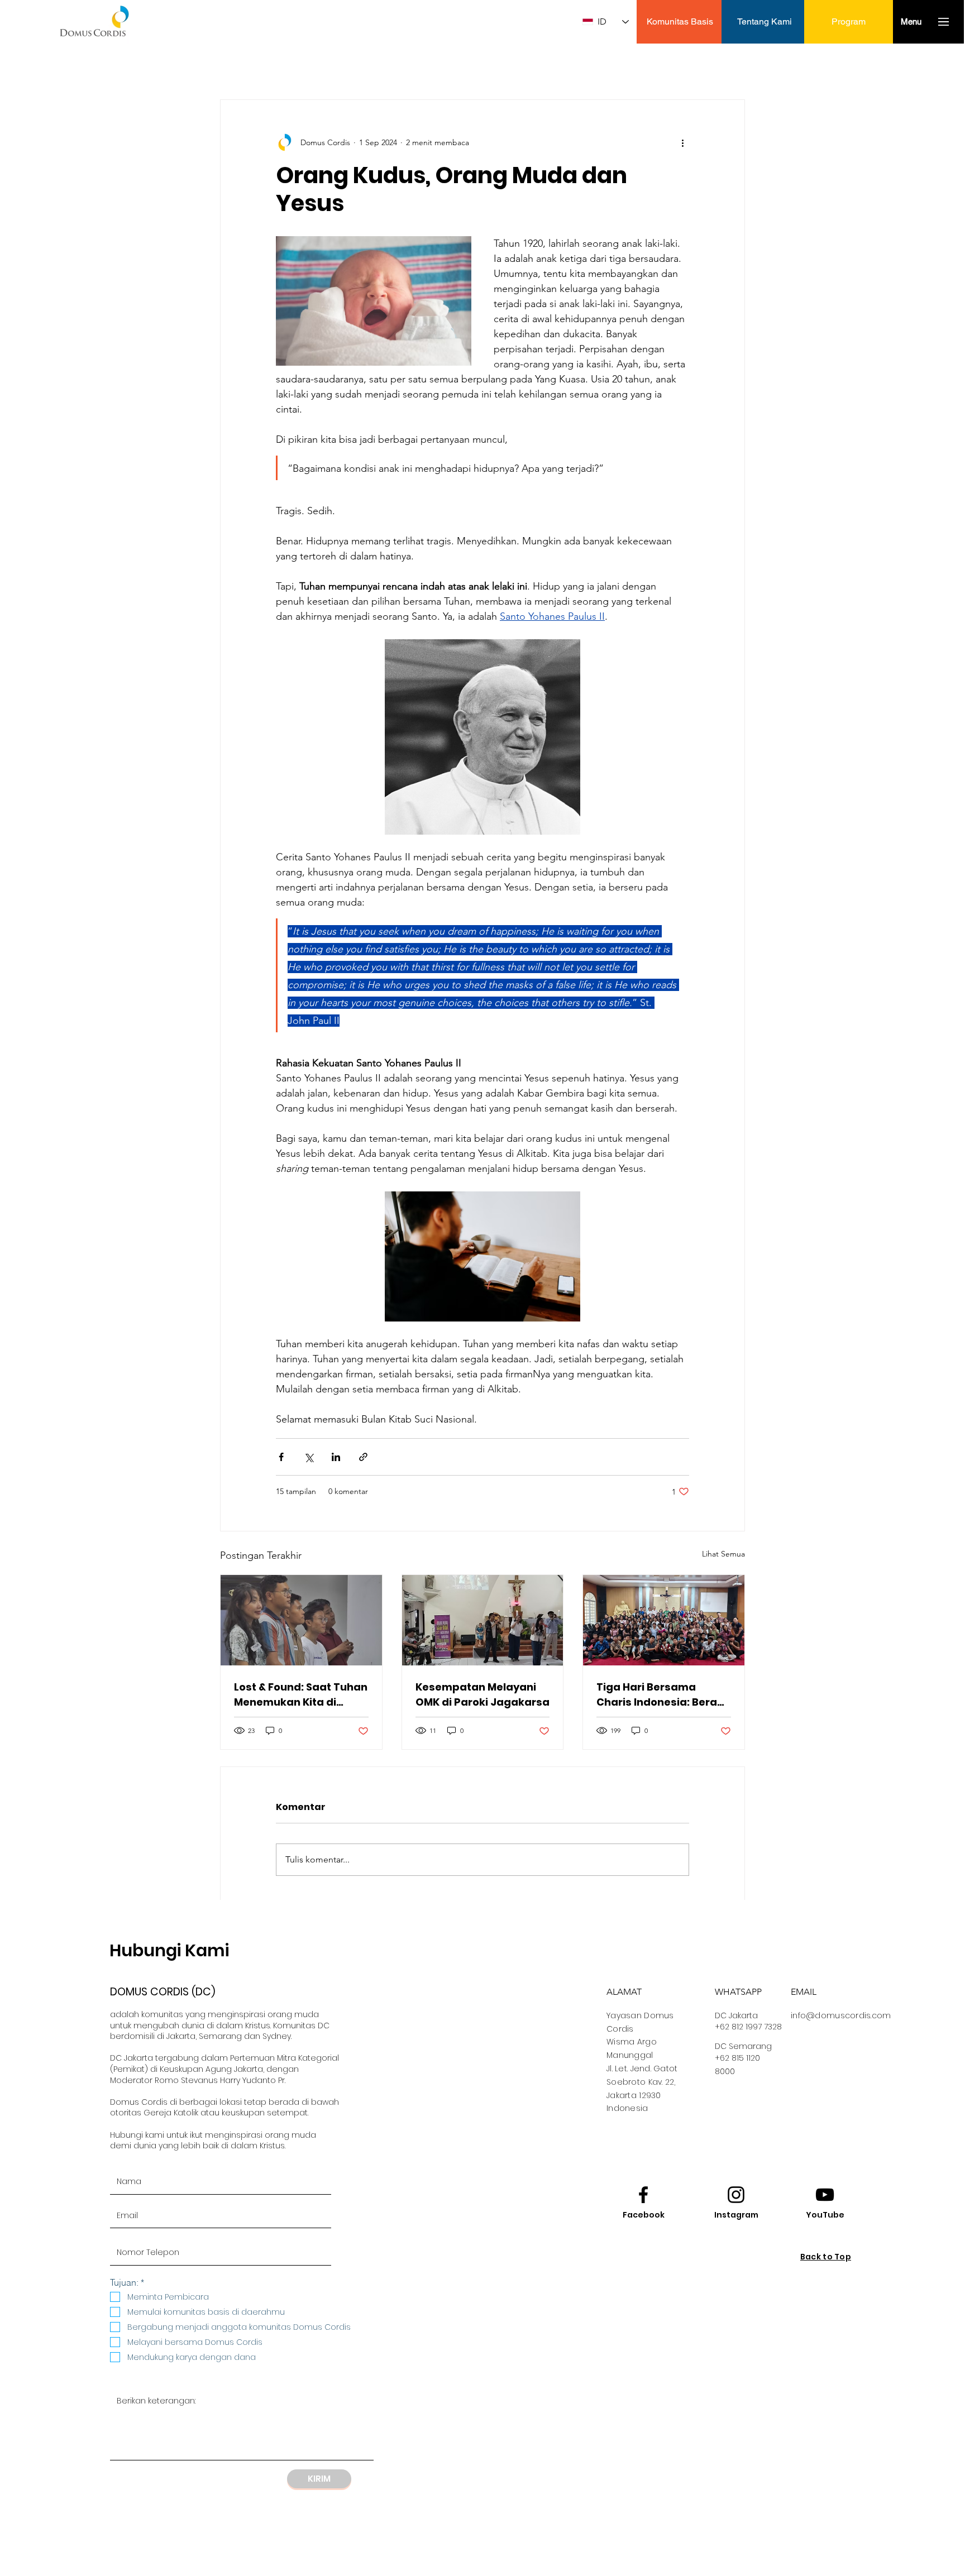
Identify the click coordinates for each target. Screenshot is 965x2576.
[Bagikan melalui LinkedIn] (336, 1457)
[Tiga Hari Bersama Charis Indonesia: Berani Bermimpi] (664, 1620)
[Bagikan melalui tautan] (363, 1457)
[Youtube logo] (825, 2195)
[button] (911, 21)
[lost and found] (301, 1620)
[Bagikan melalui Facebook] (281, 1457)
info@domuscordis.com (841, 2015)
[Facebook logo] (643, 2195)
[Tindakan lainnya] (682, 142)
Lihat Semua (723, 1554)
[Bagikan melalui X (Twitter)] (309, 1457)
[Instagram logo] (736, 2195)
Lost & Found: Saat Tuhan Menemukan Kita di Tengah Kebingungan (301, 1695)
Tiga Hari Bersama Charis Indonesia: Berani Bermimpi (661, 1695)
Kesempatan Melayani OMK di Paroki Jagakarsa (482, 1694)
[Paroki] (483, 1620)
